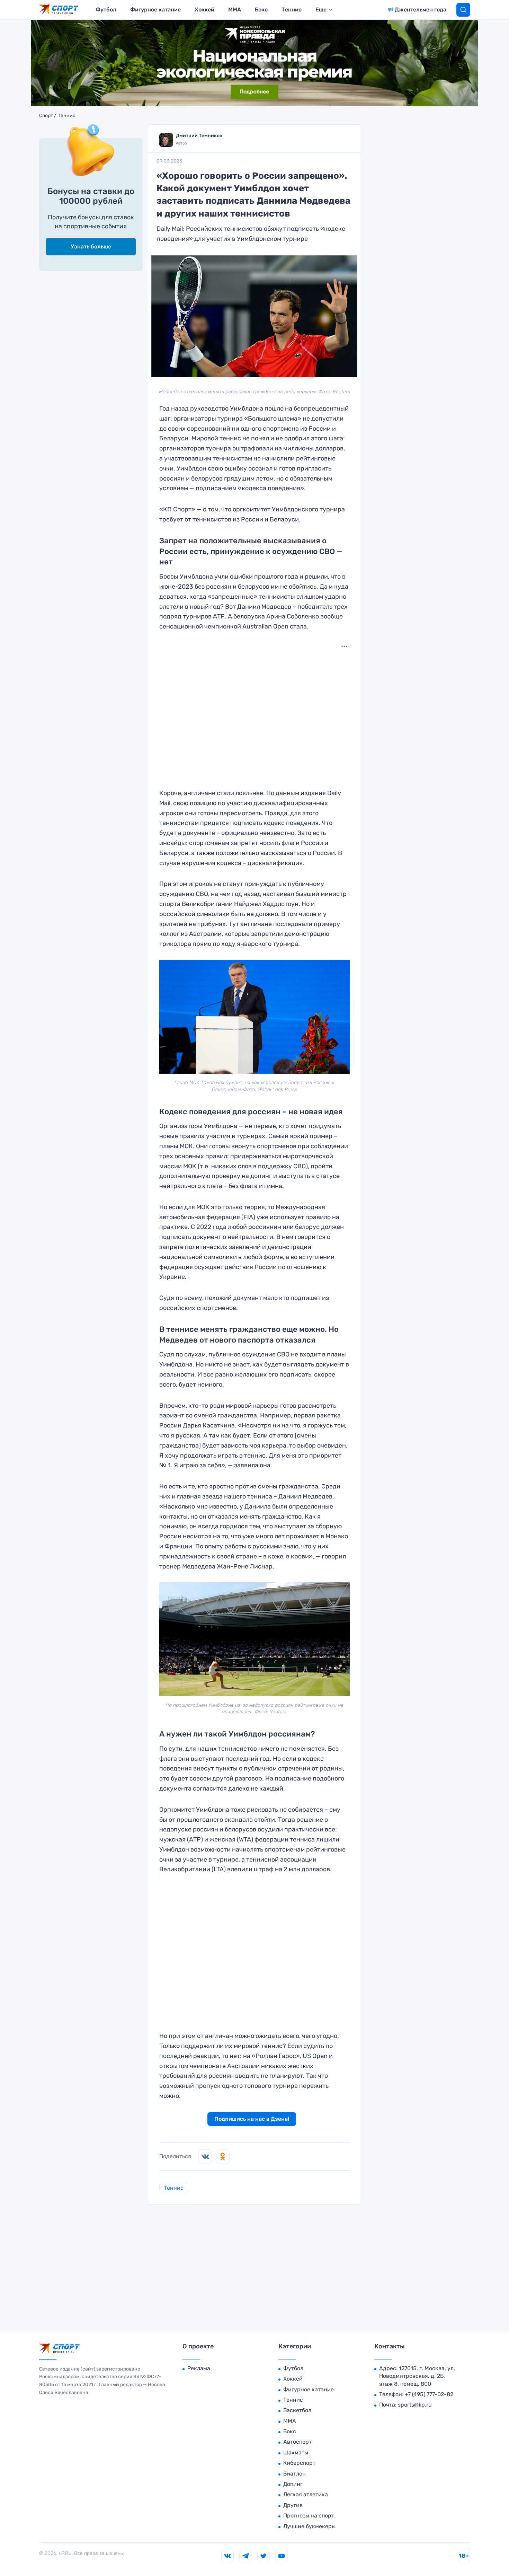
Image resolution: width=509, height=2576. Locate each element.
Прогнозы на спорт (309, 2516)
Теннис (292, 10)
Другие (293, 2505)
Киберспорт (299, 2463)
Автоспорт (297, 2442)
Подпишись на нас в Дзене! (252, 2119)
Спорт (46, 116)
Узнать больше (91, 247)
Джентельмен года (421, 10)
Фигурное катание (155, 10)
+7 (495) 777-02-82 (429, 2394)
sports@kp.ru (415, 2405)
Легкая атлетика (306, 2494)
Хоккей (204, 10)
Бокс (261, 10)
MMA (235, 10)
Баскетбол (297, 2410)
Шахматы (296, 2452)
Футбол (106, 10)
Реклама (199, 2368)
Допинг (293, 2484)
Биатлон (294, 2474)
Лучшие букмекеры (309, 2526)
